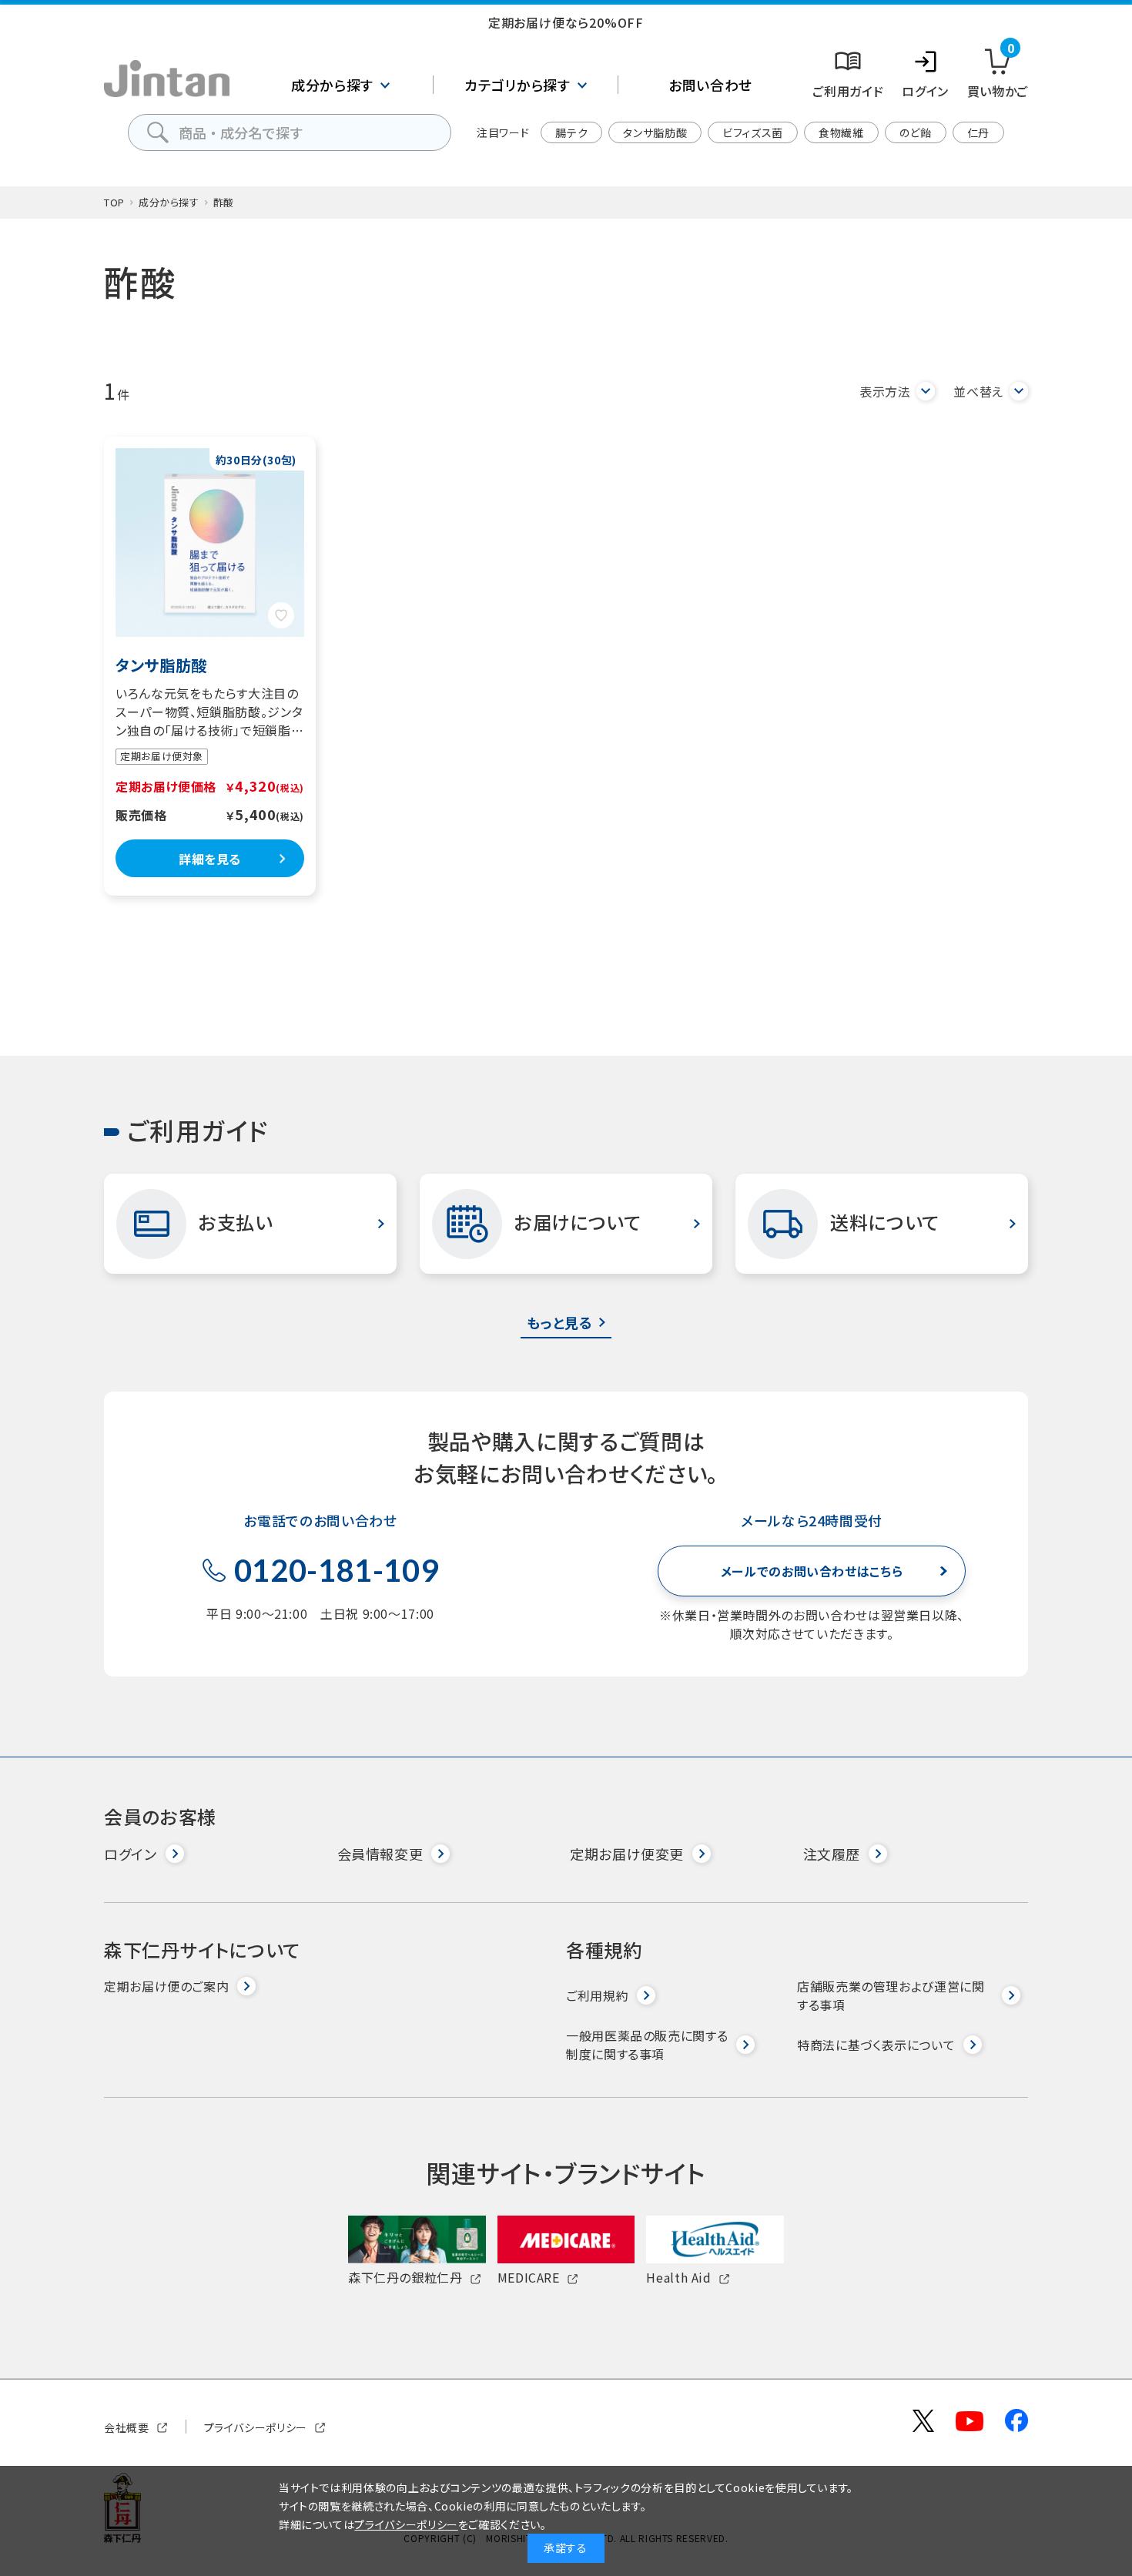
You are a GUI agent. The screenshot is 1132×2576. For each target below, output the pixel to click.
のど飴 (916, 132)
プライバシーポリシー (256, 2427)
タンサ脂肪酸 (655, 132)
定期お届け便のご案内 (166, 1986)
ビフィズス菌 (753, 132)
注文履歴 (832, 1854)
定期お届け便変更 (627, 1854)
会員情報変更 (380, 1854)
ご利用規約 (597, 1995)
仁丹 (978, 132)
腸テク (571, 132)
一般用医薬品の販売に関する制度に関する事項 (647, 2045)
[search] (158, 132)
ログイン (131, 1854)
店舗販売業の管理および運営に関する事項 (891, 1995)
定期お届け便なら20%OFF (566, 22)
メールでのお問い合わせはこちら (812, 1571)
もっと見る (559, 1322)
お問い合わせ (710, 85)
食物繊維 (841, 132)
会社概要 (127, 2427)
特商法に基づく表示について (876, 2045)
